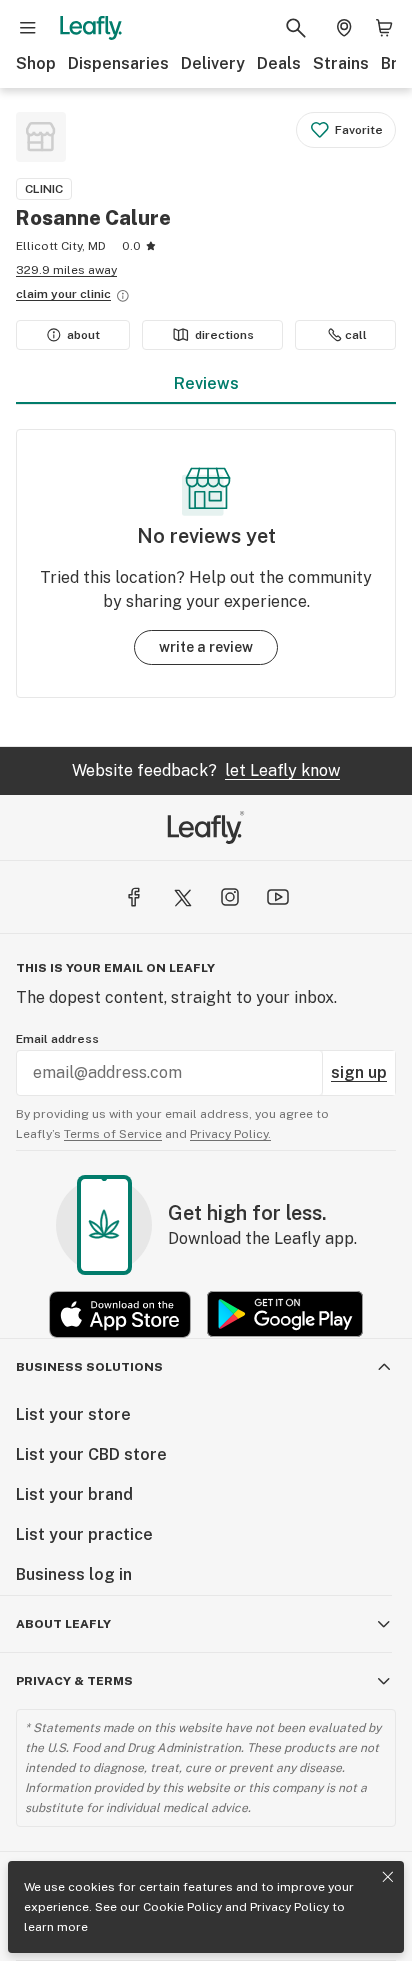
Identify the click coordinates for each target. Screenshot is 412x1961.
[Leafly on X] (182, 897)
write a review (206, 647)
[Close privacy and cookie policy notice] (388, 1877)
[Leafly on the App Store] (120, 1314)
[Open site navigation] (28, 28)
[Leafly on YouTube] (278, 897)
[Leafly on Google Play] (285, 1314)
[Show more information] (123, 296)
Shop (36, 63)
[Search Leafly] (296, 28)
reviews (206, 383)
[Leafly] (91, 28)
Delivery (213, 63)
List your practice (84, 1534)
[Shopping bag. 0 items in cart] (384, 28)
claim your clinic (63, 294)
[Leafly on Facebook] (134, 897)
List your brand (74, 1494)
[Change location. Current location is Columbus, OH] (344, 28)
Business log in (74, 1574)
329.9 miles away (66, 270)
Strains (341, 63)
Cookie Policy (182, 1907)
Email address (57, 1039)
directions (224, 335)
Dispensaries (118, 63)
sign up (359, 1072)
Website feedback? (206, 770)
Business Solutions (89, 1367)
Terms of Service (113, 1134)
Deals (279, 63)
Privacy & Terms (74, 1681)
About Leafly (63, 1624)
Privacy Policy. (230, 1134)
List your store (73, 1414)
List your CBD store (91, 1454)
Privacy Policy (289, 1907)
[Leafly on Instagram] (230, 897)
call (356, 335)
